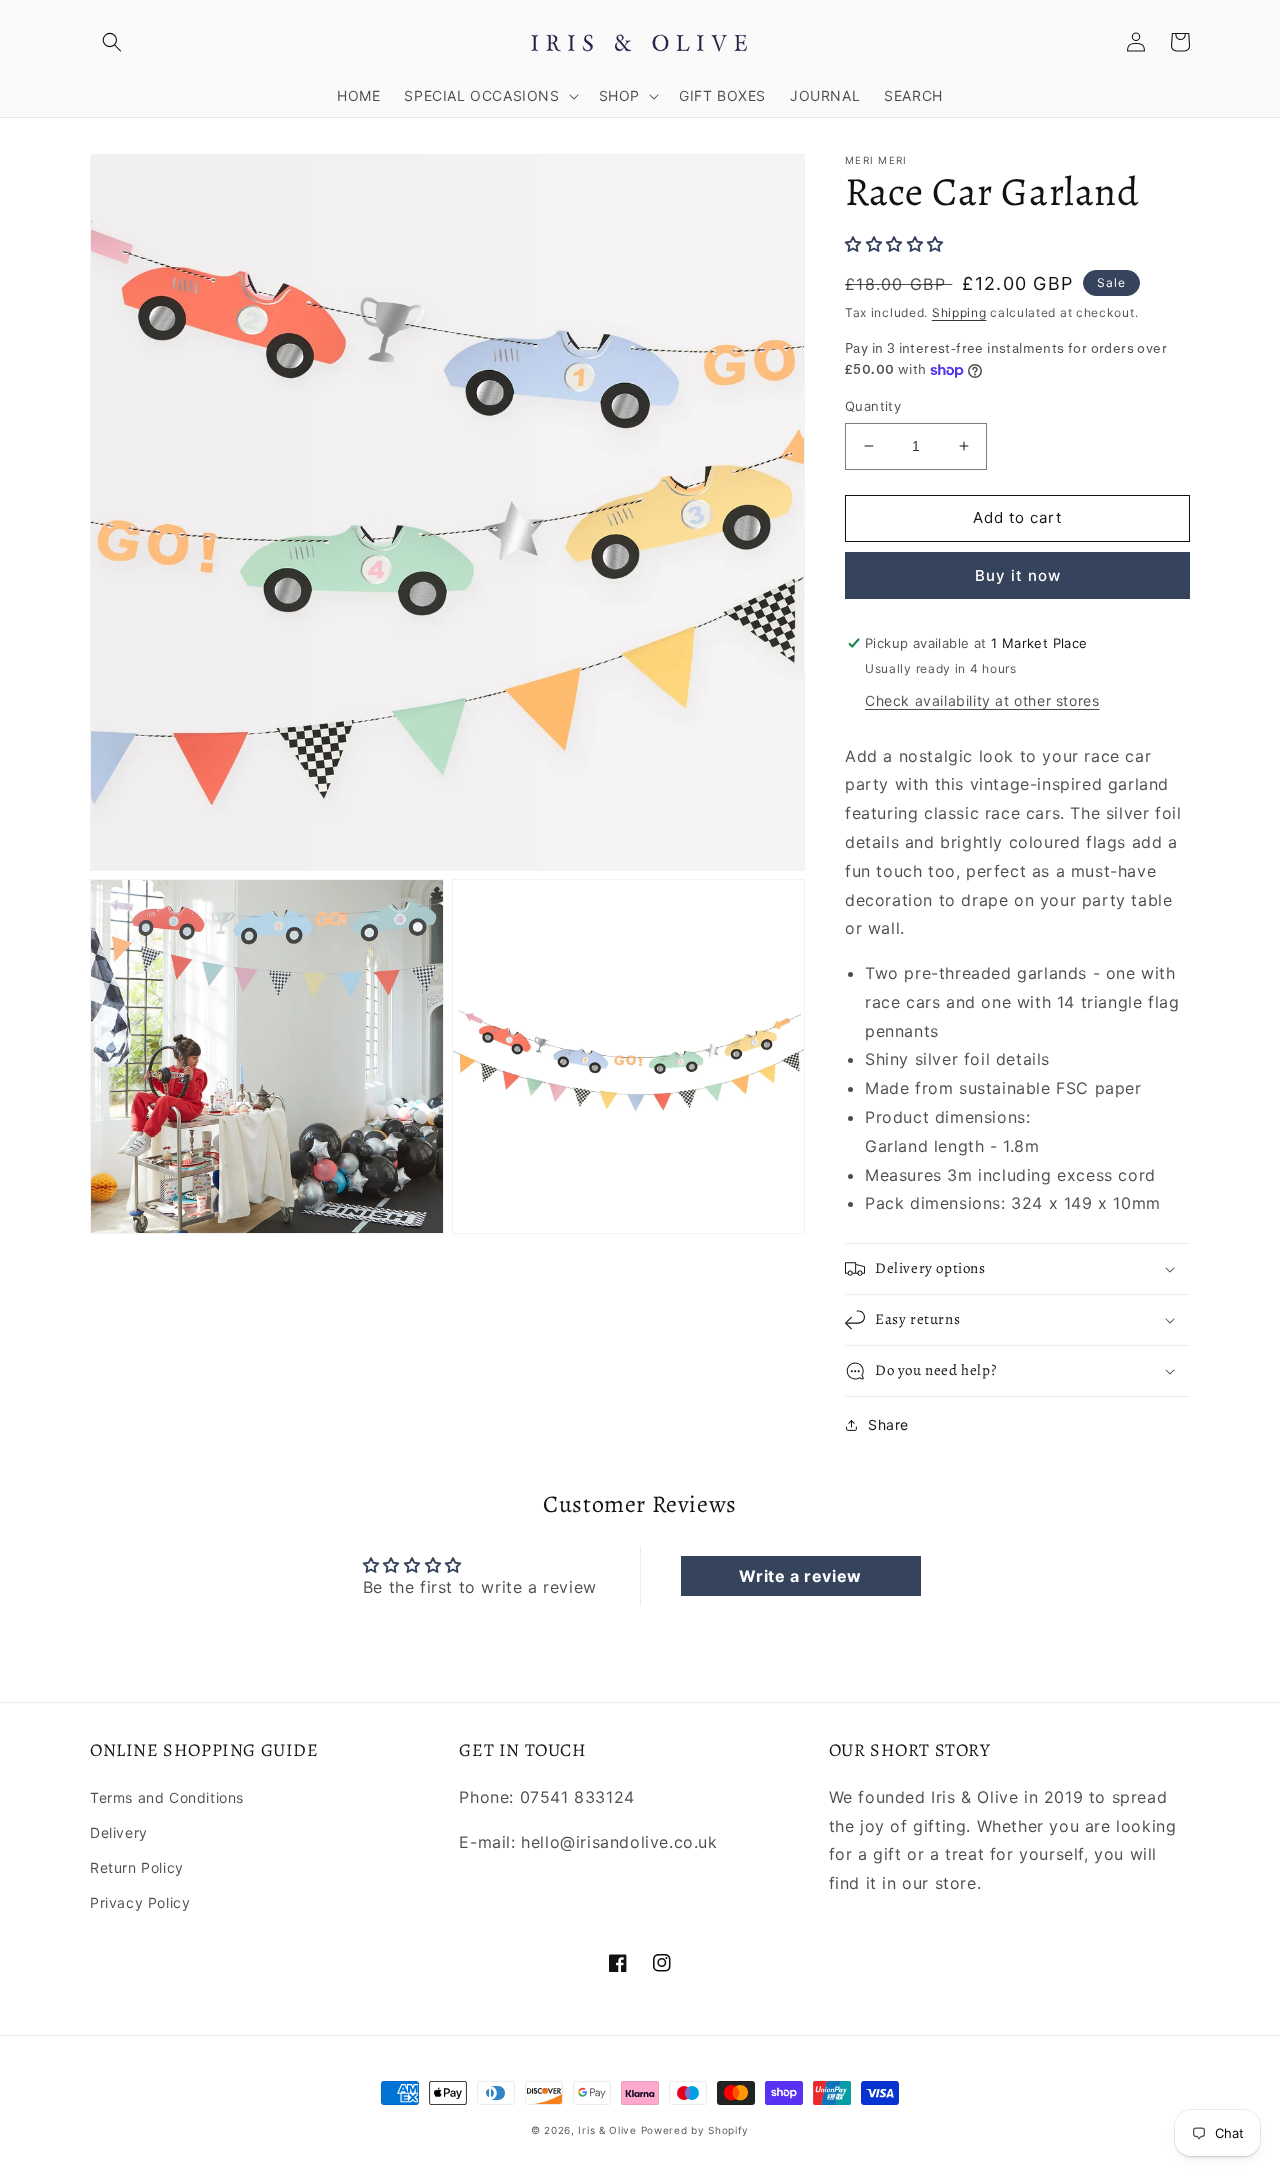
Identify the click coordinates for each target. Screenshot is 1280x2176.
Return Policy (137, 1867)
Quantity (873, 406)
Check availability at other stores (982, 700)
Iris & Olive (607, 2130)
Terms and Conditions (167, 1797)
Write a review (800, 1576)
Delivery (119, 1832)
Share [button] (888, 1424)
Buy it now (1018, 575)
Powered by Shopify (695, 2130)
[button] (112, 42)
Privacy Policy (140, 1902)
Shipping (959, 312)
